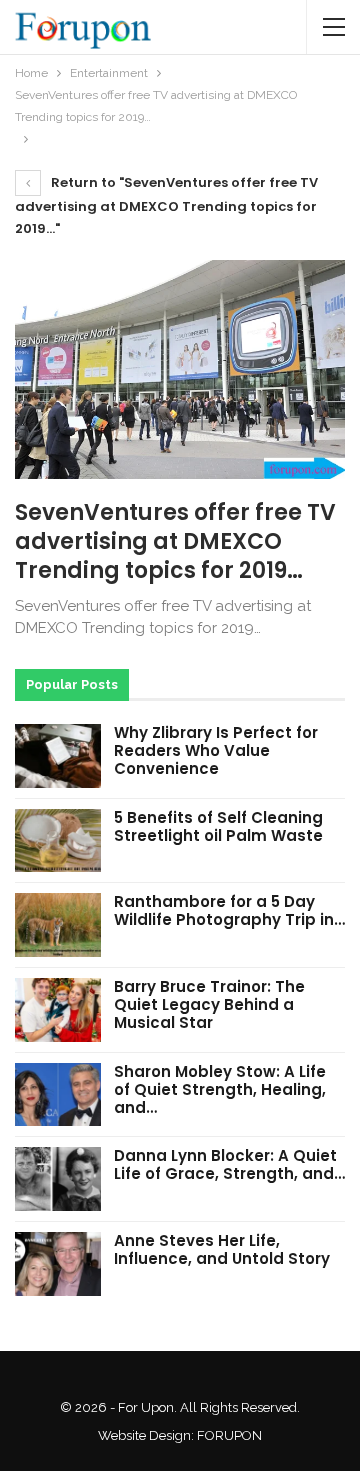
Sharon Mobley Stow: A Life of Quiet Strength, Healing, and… (220, 1089)
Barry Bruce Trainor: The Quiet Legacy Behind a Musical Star (209, 1004)
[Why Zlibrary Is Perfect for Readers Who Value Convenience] (58, 756)
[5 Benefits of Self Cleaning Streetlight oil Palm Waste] (58, 841)
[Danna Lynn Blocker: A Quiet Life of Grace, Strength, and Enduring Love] (58, 1179)
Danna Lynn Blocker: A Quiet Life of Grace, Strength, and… (229, 1164)
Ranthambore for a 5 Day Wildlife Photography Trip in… (229, 910)
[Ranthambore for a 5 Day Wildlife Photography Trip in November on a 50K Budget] (58, 925)
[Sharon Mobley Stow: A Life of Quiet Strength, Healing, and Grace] (58, 1095)
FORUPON (229, 1435)
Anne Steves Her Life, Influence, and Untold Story (222, 1249)
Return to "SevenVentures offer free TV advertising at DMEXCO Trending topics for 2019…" (166, 205)
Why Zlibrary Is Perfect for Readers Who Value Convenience (216, 750)
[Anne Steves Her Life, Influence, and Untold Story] (58, 1264)
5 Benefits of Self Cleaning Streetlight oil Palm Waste (218, 826)
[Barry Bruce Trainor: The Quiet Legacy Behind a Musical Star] (58, 1010)
